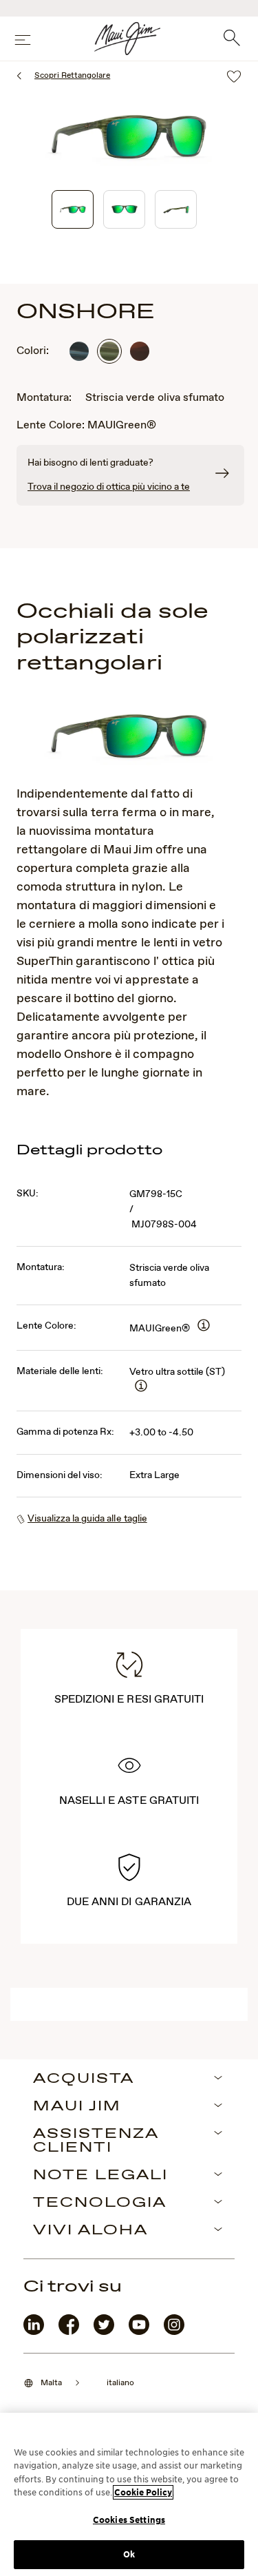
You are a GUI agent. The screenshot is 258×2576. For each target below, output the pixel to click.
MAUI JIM (77, 2107)
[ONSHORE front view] (124, 209)
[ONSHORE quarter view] (73, 209)
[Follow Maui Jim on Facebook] (69, 2332)
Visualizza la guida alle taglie (87, 1519)
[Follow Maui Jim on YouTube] (139, 2332)
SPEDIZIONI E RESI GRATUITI (129, 1700)
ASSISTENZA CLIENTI (96, 2141)
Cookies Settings (129, 2520)
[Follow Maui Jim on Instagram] (174, 2332)
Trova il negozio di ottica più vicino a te (109, 487)
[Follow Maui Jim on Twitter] (104, 2332)
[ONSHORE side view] (176, 209)
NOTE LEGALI (100, 2176)
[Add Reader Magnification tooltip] (204, 1326)
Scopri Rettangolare (72, 76)
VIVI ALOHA (90, 2231)
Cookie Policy (143, 2492)
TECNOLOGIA (100, 2203)
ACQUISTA (84, 2079)
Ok (129, 2554)
